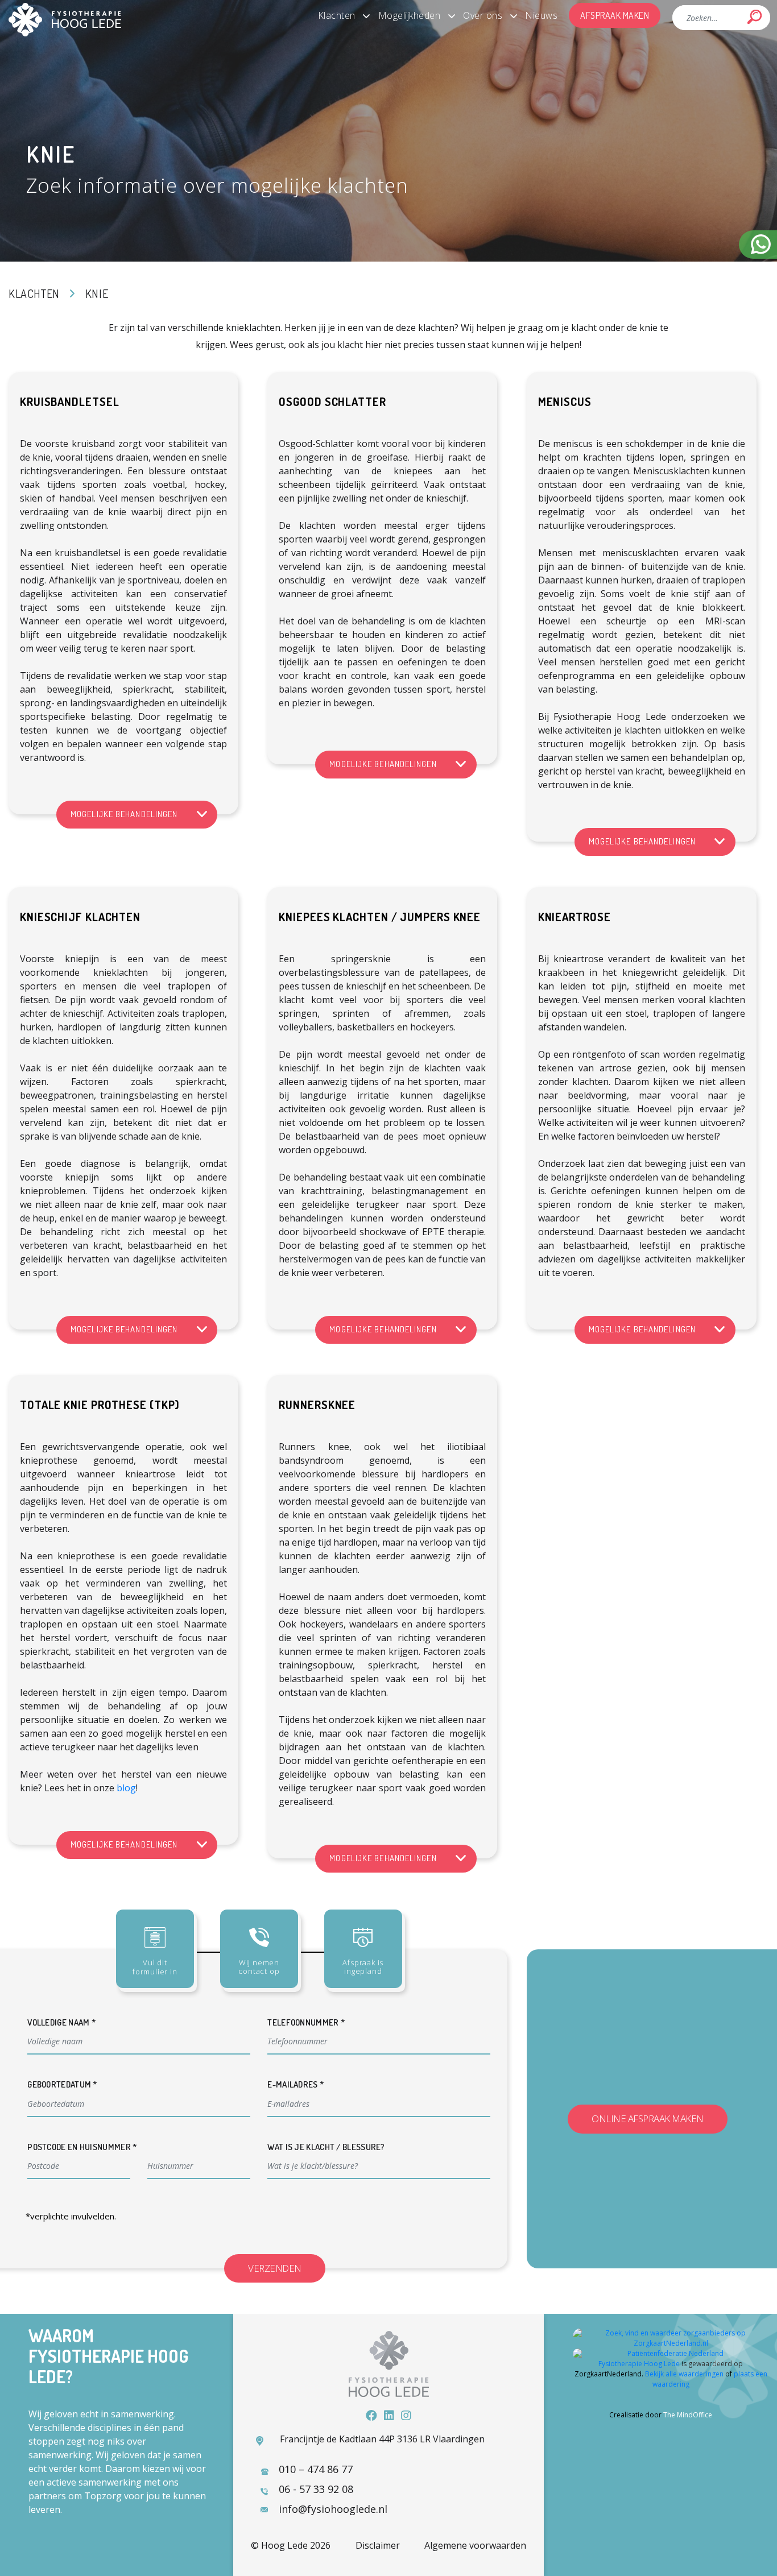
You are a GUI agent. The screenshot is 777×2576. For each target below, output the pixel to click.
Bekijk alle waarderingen (684, 2374)
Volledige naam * (62, 2022)
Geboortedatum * (63, 2084)
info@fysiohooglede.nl (333, 2509)
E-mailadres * (296, 2084)
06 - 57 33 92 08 (316, 2489)
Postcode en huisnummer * (82, 2147)
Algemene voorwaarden (475, 2545)
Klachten (337, 15)
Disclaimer (378, 2545)
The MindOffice (688, 2415)
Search (755, 17)
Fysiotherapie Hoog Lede (639, 2364)
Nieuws (541, 15)
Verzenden (275, 2268)
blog (126, 1788)
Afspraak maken (615, 15)
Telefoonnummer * (306, 2022)
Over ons (483, 15)
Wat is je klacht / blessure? (326, 2147)
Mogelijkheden (410, 15)
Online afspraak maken (648, 2119)
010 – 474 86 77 (316, 2469)
